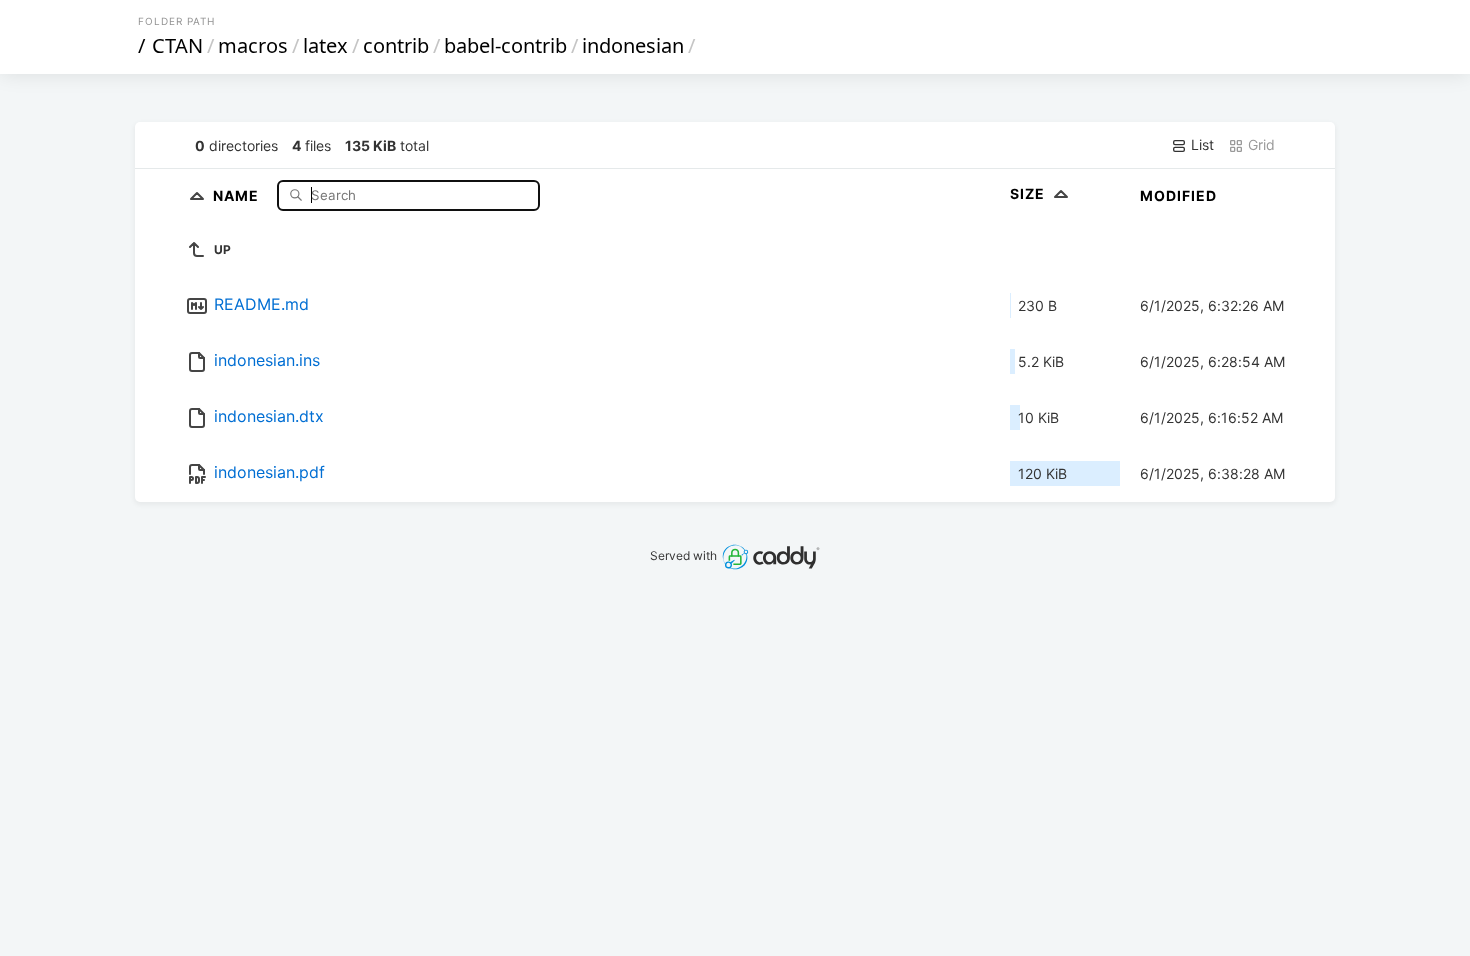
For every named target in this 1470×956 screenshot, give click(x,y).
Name (238, 194)
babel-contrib (505, 45)
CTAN (177, 45)
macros (253, 45)
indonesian (633, 45)
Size (1029, 193)
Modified (1178, 195)
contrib (396, 45)
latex (325, 45)
